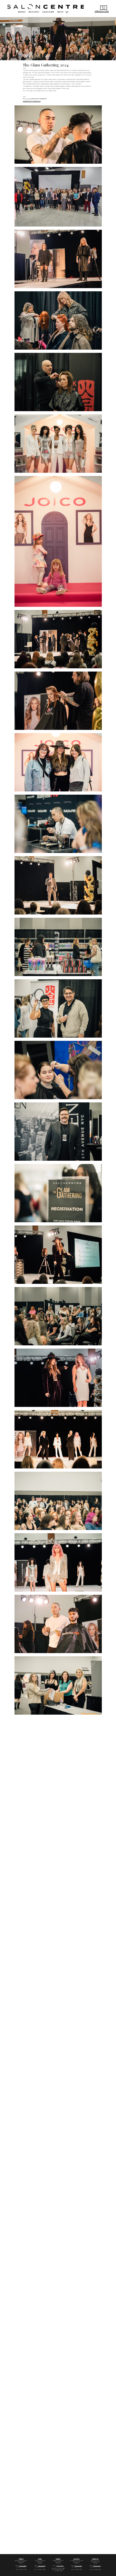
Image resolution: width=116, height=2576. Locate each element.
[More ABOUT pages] (67, 12)
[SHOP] (104, 8)
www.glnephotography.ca (32, 101)
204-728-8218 (60, 2566)
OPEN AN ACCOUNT (102, 11)
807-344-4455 (97, 2566)
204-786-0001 (23, 2566)
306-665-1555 (78, 2566)
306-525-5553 (42, 2566)
